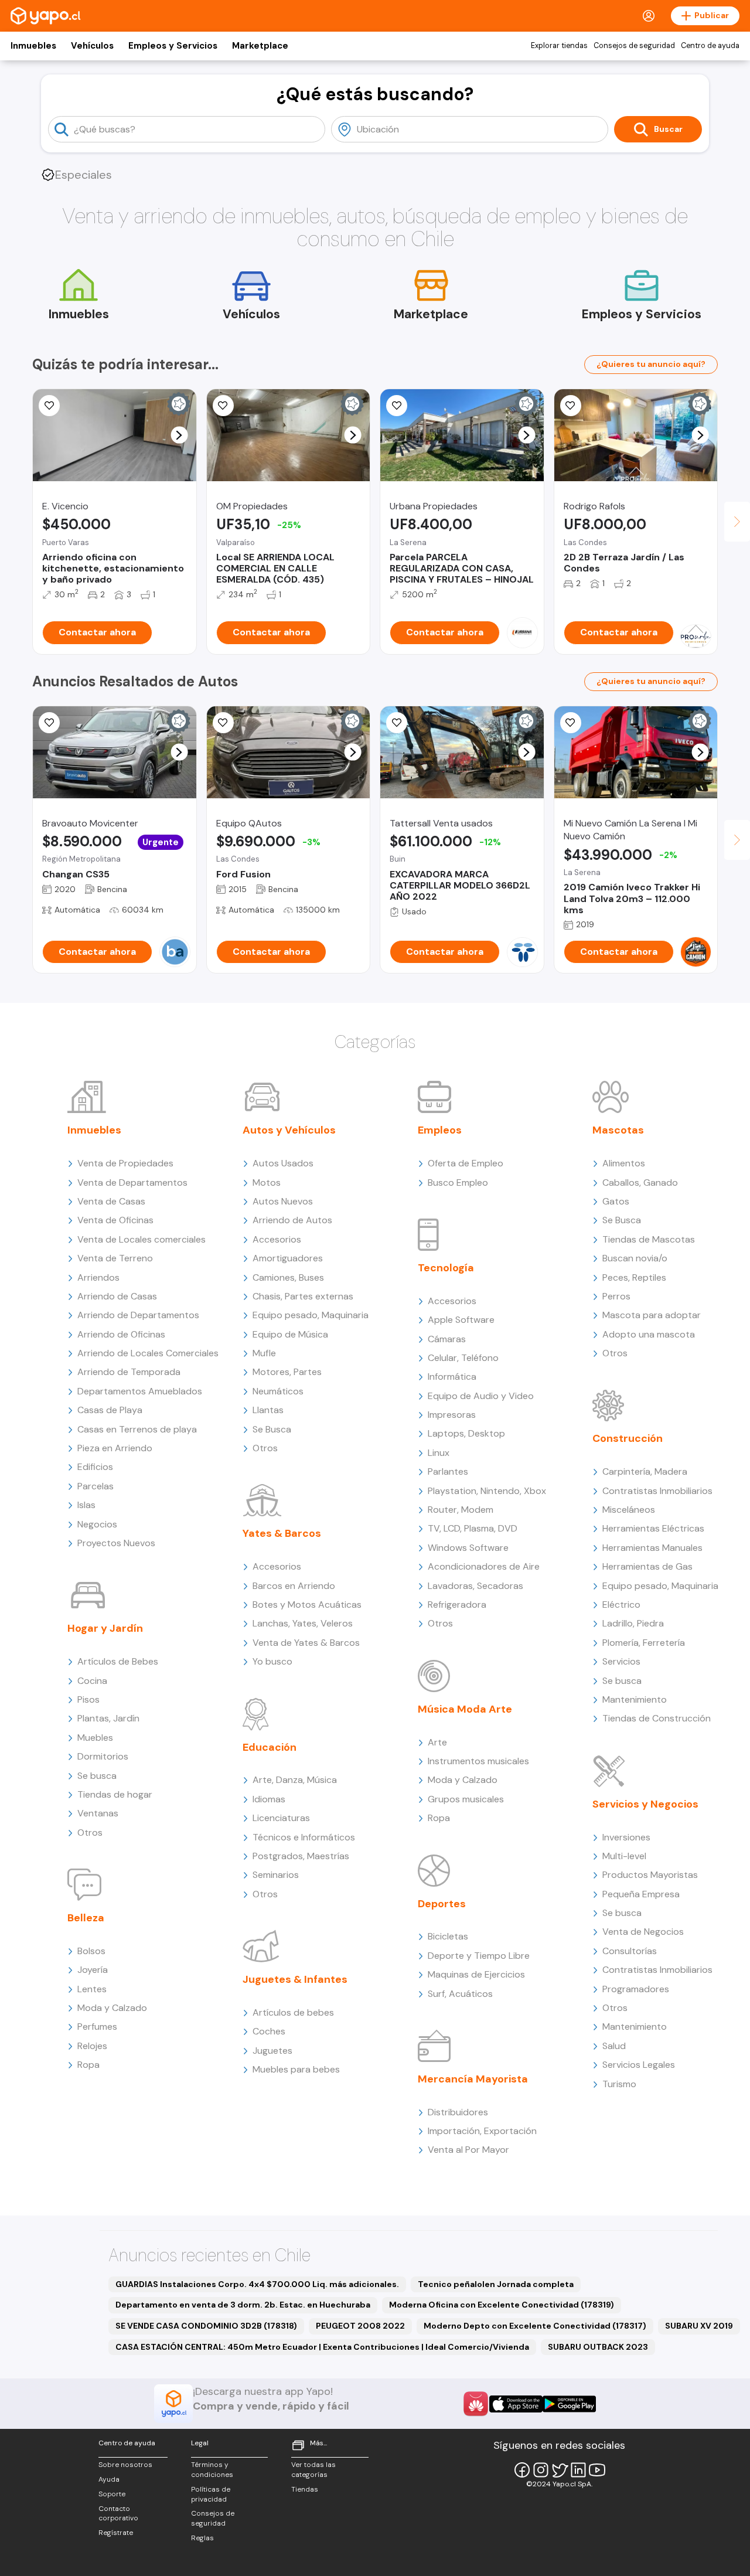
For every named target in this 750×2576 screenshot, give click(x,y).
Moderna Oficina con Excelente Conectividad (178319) (502, 2305)
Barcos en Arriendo (294, 1586)
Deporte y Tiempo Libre (479, 1956)
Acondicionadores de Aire (484, 1566)
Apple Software (461, 1320)
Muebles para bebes (296, 2069)
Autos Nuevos (283, 1201)
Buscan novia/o (635, 1258)
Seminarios (276, 1875)
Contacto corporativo (118, 2514)
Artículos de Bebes (118, 1661)
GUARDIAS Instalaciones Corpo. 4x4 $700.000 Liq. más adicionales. (257, 2284)
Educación (270, 1747)
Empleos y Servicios (173, 46)
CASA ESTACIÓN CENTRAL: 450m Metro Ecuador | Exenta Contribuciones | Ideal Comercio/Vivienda (322, 2347)
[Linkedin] (578, 2470)
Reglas (202, 2538)
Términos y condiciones (212, 2470)
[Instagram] (541, 2470)
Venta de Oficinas (115, 1220)
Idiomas (269, 1799)
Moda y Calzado (112, 2008)
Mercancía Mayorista (473, 2079)
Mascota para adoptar (652, 1315)
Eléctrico (621, 1605)
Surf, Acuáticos (460, 1994)
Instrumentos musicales (478, 1761)
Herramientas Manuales (652, 1548)
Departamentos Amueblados (140, 1391)
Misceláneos (629, 1510)
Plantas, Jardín (108, 1718)
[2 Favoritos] (571, 723)
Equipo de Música (290, 1334)
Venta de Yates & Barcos (306, 1643)
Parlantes (448, 1471)
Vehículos (92, 46)
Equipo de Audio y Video (481, 1396)
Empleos (440, 1130)
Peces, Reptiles (634, 1277)
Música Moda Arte (465, 1709)
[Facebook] (522, 2470)
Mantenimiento (635, 1699)
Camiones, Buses (288, 1277)
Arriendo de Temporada (129, 1372)
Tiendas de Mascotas (649, 1239)
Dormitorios (103, 1756)
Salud (614, 2046)
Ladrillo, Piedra (633, 1623)
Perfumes (97, 2027)
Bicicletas (448, 1936)
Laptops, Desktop (466, 1433)
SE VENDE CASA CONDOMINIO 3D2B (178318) (206, 2326)
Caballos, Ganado (640, 1182)
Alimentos (624, 1163)
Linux (439, 1453)
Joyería (93, 1970)
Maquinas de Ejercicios (476, 1974)
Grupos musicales (466, 1799)
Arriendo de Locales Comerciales (148, 1353)
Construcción (628, 1438)
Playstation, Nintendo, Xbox (487, 1491)
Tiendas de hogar (115, 1794)
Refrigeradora (457, 1605)
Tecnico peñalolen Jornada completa (496, 2284)
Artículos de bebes (293, 2012)
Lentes (92, 1989)
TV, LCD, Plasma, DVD (473, 1528)
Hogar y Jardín (105, 1628)
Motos (267, 1182)
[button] (179, 435)
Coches (269, 2031)
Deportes (442, 1904)
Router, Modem (461, 1510)
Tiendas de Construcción (657, 1718)
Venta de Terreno (115, 1258)
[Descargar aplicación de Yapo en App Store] (516, 2404)
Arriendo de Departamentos (138, 1315)
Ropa (88, 2065)
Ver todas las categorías (313, 2470)
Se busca (97, 1776)
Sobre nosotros (125, 2465)
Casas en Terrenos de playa (137, 1429)
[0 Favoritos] (49, 406)
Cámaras (447, 1339)
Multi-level (624, 1856)
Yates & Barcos (282, 1533)
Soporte (112, 2494)
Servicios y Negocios (645, 1804)
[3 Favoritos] (223, 406)
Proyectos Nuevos (116, 1543)
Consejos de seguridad (634, 46)
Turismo (619, 2084)
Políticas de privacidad (211, 2494)
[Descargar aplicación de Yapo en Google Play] (569, 2404)
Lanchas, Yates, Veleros (303, 1623)
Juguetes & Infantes (295, 1979)
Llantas (268, 1410)
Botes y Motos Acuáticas (307, 1605)
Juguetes (272, 2051)
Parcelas (96, 1486)
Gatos (616, 1201)
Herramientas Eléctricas (653, 1528)
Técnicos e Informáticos (304, 1837)
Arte (437, 1742)
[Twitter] (560, 2470)
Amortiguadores (288, 1258)
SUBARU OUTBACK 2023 (598, 2347)
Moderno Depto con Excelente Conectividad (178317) (535, 2326)
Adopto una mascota (649, 1334)
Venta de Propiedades (125, 1163)
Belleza (86, 1918)
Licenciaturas (281, 1818)
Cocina (92, 1681)
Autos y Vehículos (289, 1130)
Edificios (95, 1467)
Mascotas (618, 1130)
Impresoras (452, 1415)
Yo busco (272, 1661)
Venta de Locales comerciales (142, 1239)
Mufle (264, 1353)
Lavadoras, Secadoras (475, 1586)
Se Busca (272, 1429)
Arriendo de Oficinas (121, 1334)
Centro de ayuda (710, 46)
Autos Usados (283, 1163)
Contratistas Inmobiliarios (657, 1491)
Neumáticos (278, 1391)
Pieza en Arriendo (115, 1448)
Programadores (636, 1989)
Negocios (97, 1524)
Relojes (92, 2046)
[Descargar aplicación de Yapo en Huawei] (476, 2404)
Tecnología (446, 1268)
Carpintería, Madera (645, 1471)
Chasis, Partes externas (303, 1296)
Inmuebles (33, 46)
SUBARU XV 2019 (699, 2326)
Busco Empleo (458, 1182)
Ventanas (98, 1813)
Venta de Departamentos (132, 1182)
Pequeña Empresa (641, 1894)
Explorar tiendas (559, 46)
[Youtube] (597, 2470)
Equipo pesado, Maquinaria (311, 1315)
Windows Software (468, 1548)
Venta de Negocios (643, 1932)
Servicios (621, 1661)
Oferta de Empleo (466, 1163)
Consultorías (630, 1951)
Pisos (88, 1699)
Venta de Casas (111, 1201)
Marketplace (260, 46)
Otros (90, 1833)
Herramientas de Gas (647, 1566)
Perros (616, 1296)
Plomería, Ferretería (644, 1643)
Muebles (95, 1738)
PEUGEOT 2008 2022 (360, 2326)
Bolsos (91, 1951)
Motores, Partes (287, 1372)
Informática (452, 1377)
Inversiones (626, 1837)
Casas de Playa (110, 1410)
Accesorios (277, 1239)
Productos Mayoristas (650, 1875)
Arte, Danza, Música (295, 1780)
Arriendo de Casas (117, 1296)
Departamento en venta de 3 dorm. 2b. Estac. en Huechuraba (243, 2305)
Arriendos (98, 1277)
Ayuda (109, 2479)
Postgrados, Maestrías (301, 1856)
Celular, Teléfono (463, 1358)
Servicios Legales (639, 2065)
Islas (86, 1505)
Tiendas (305, 2489)
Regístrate (116, 2533)
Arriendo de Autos (292, 1220)
